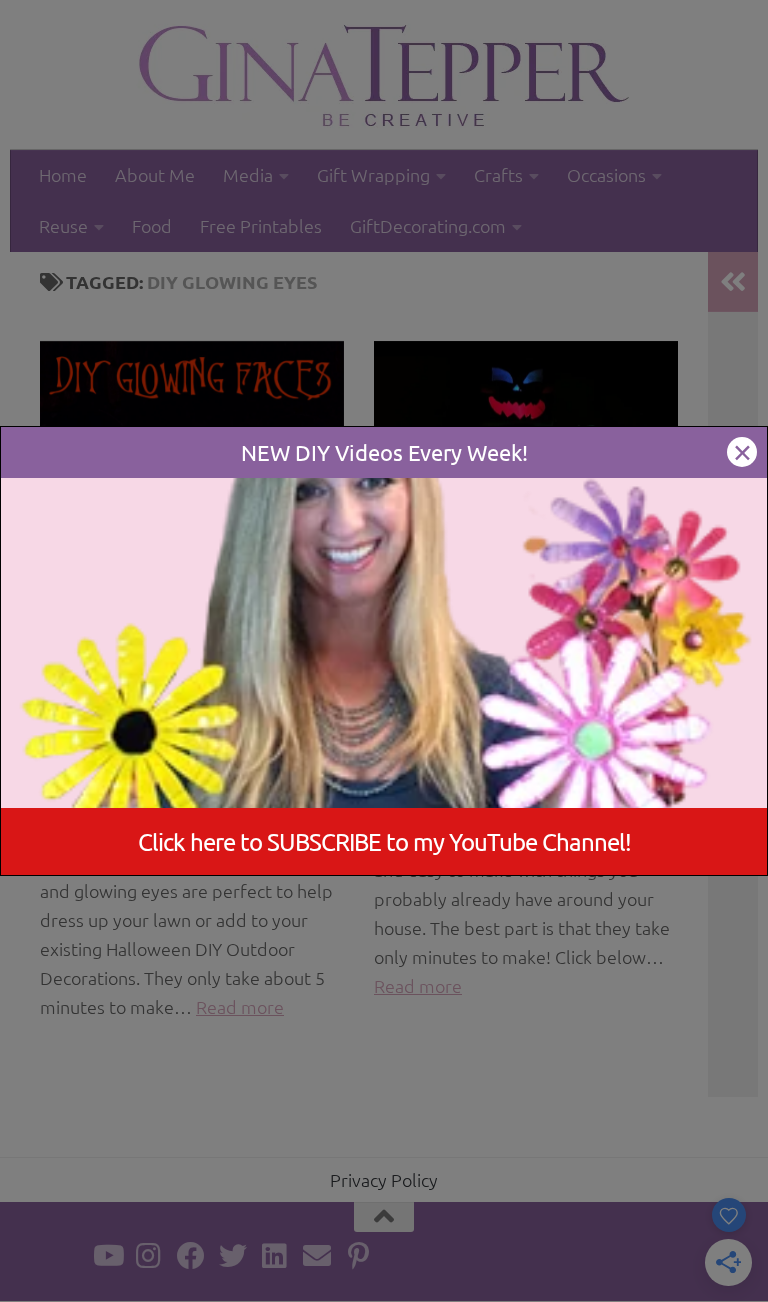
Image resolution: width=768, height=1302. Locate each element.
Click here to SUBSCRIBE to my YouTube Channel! (384, 841)
